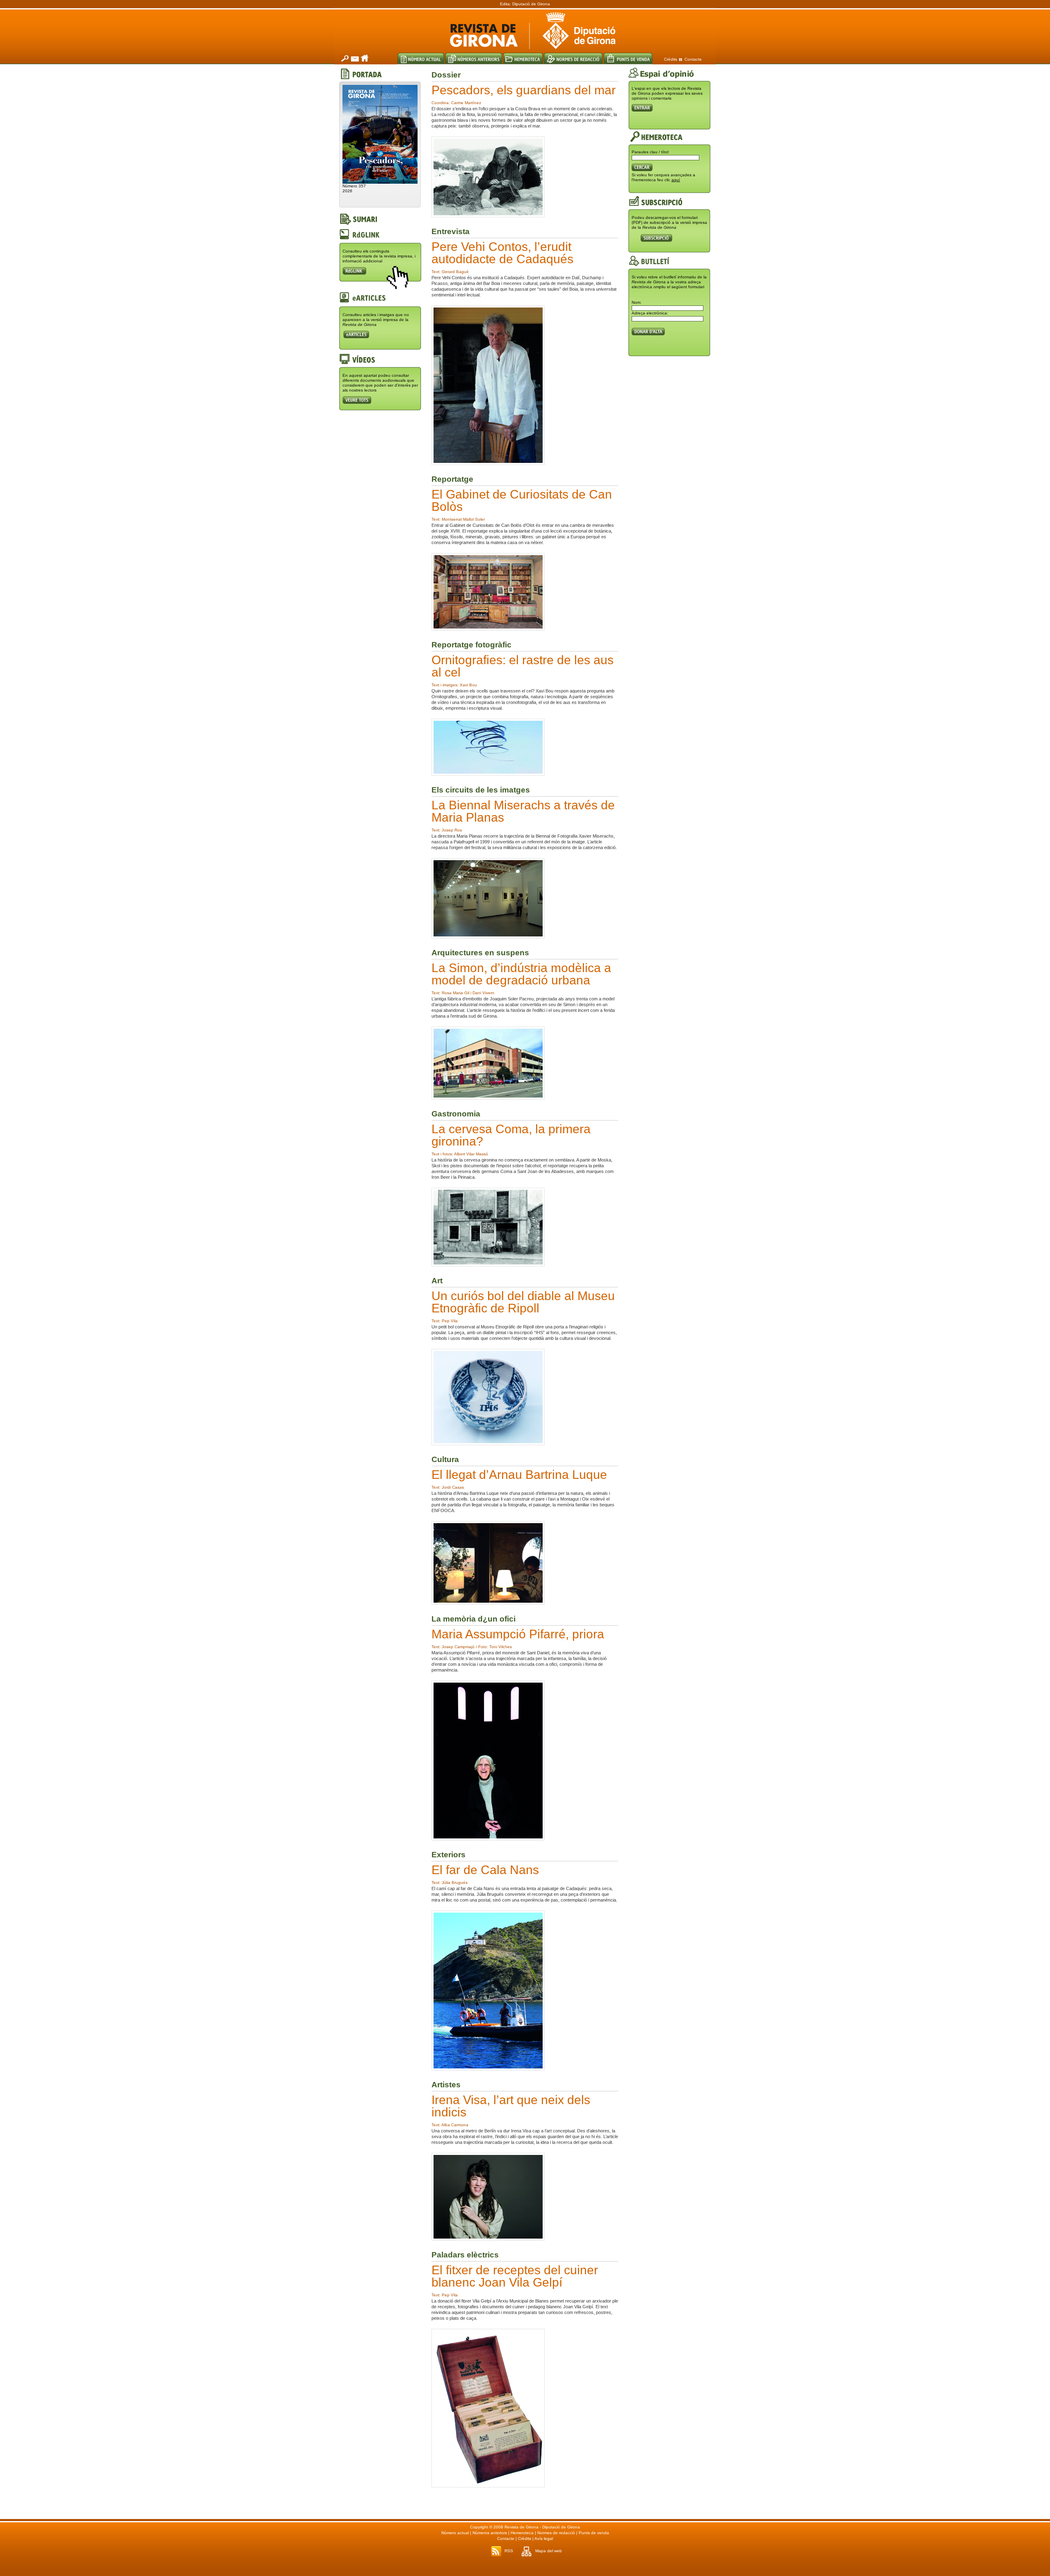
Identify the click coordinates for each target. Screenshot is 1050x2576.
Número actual (455, 2533)
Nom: (637, 302)
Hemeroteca (522, 2533)
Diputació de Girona (531, 4)
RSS (509, 2551)
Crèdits (671, 59)
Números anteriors (490, 2533)
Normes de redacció (556, 2533)
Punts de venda (594, 2533)
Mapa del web (549, 2551)
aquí (676, 180)
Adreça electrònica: (650, 313)
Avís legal (544, 2538)
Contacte (693, 59)
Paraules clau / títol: (651, 152)
